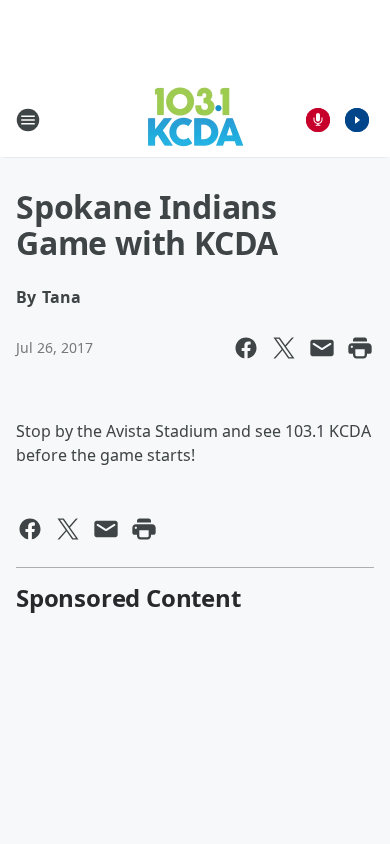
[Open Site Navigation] (28, 120)
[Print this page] (360, 348)
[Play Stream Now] (357, 120)
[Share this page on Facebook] (246, 348)
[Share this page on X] (284, 348)
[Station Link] (195, 119)
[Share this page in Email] (322, 348)
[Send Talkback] (318, 120)
